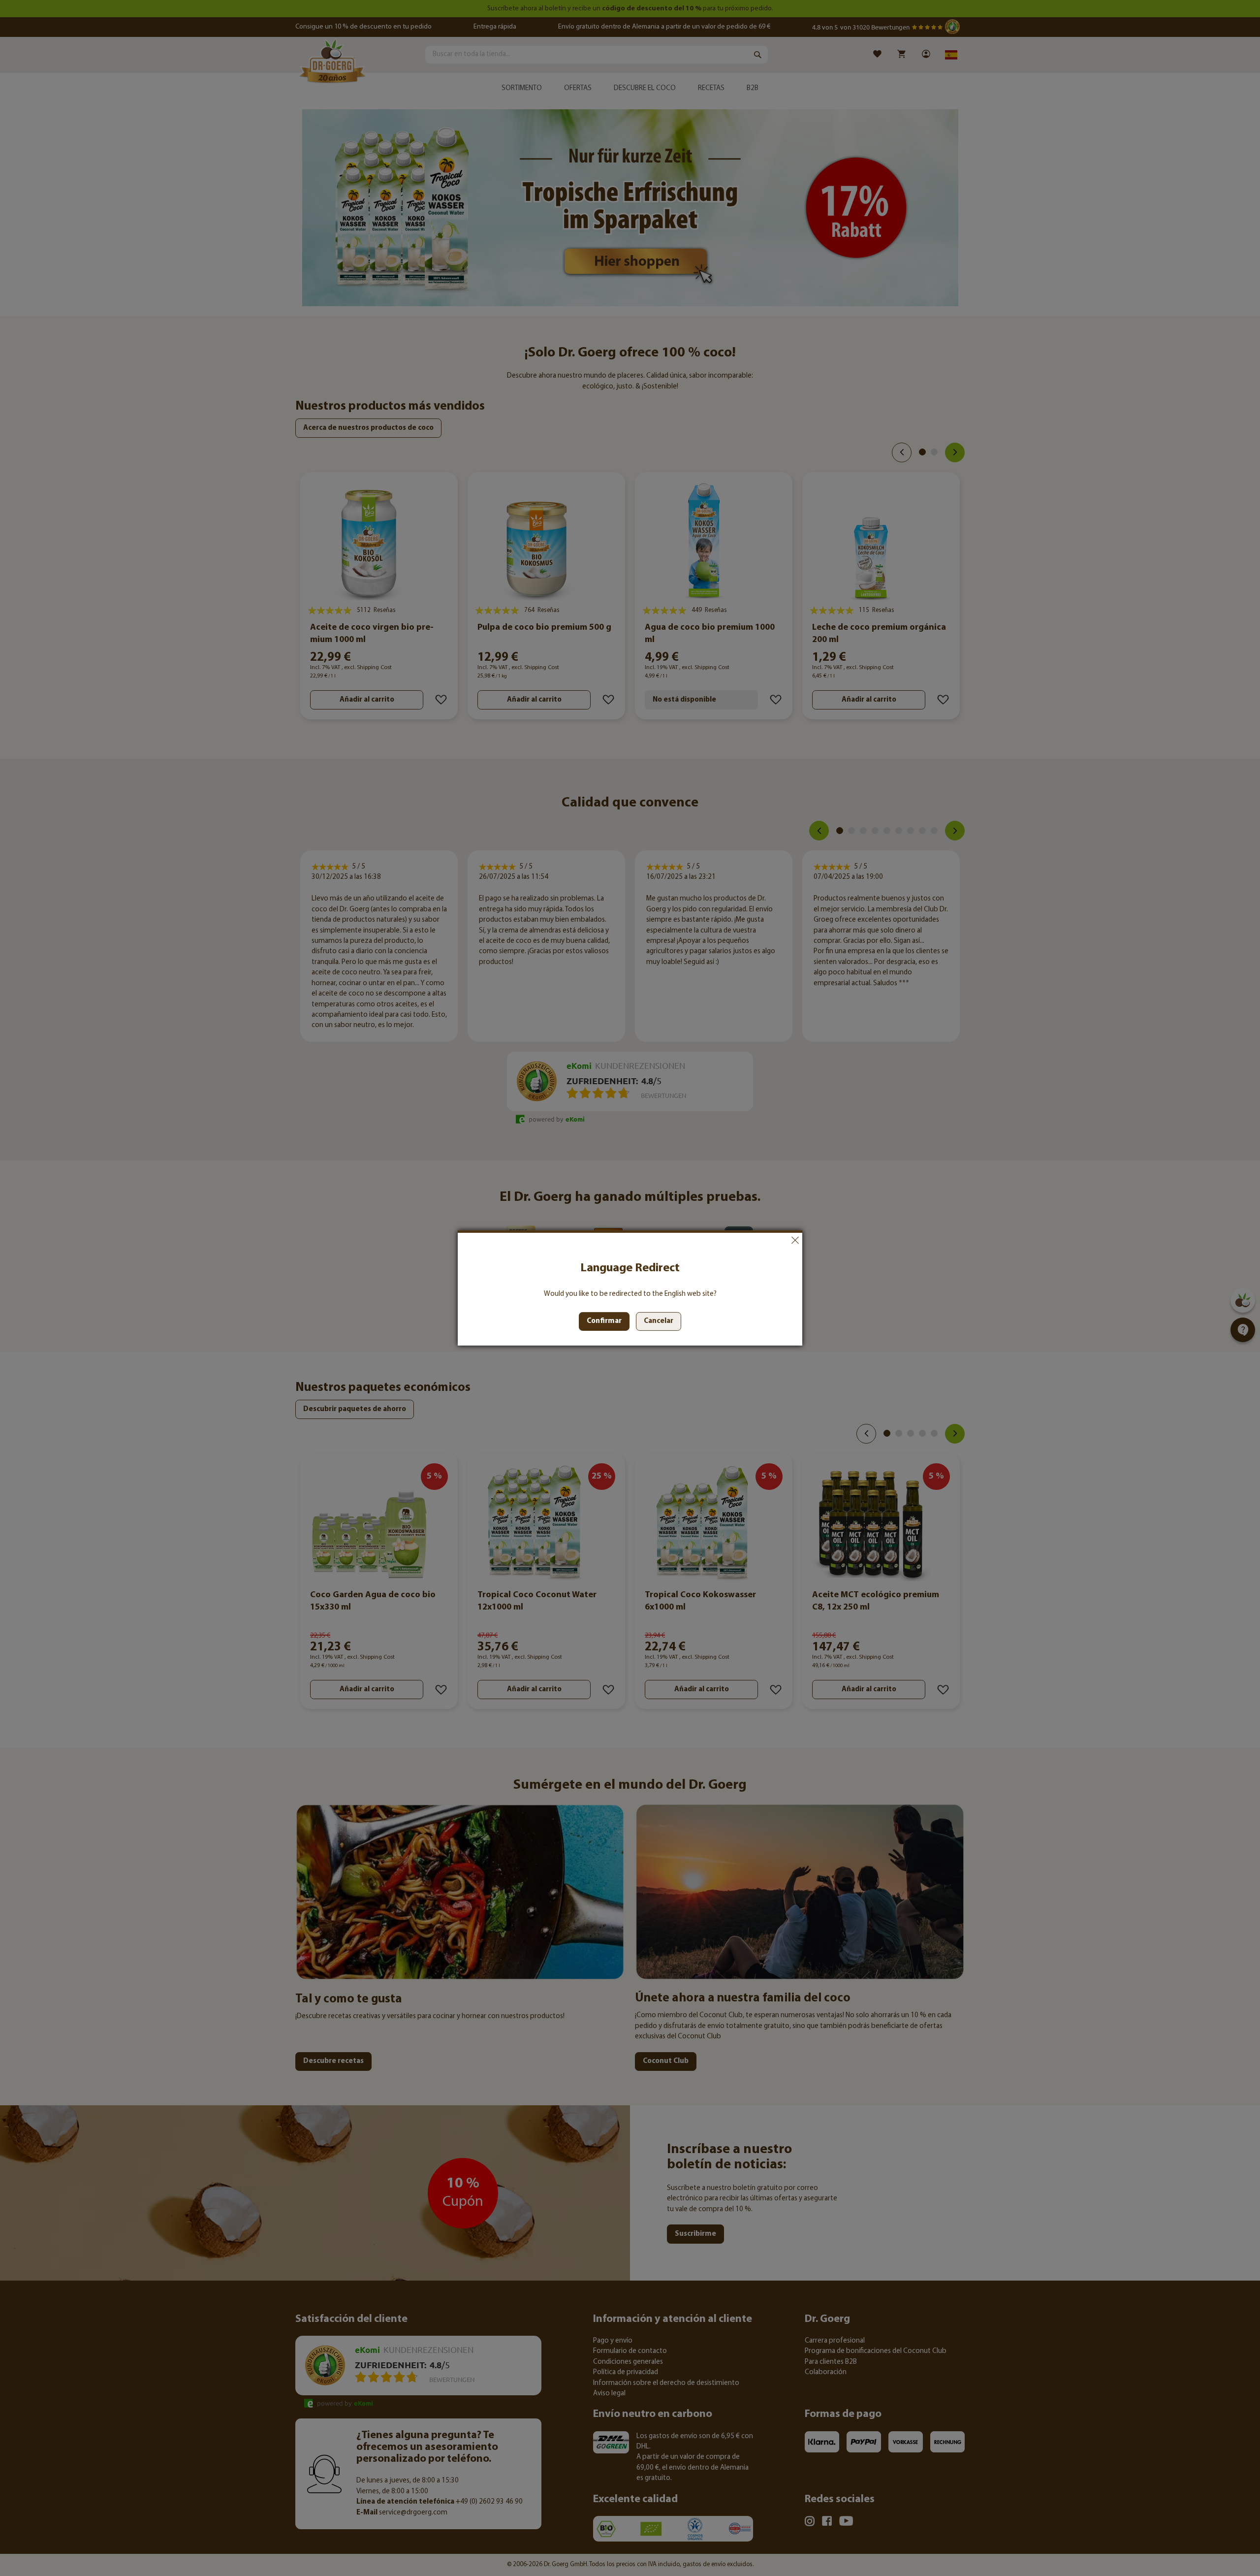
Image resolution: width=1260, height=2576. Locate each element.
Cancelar (795, 1240)
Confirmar (604, 1321)
